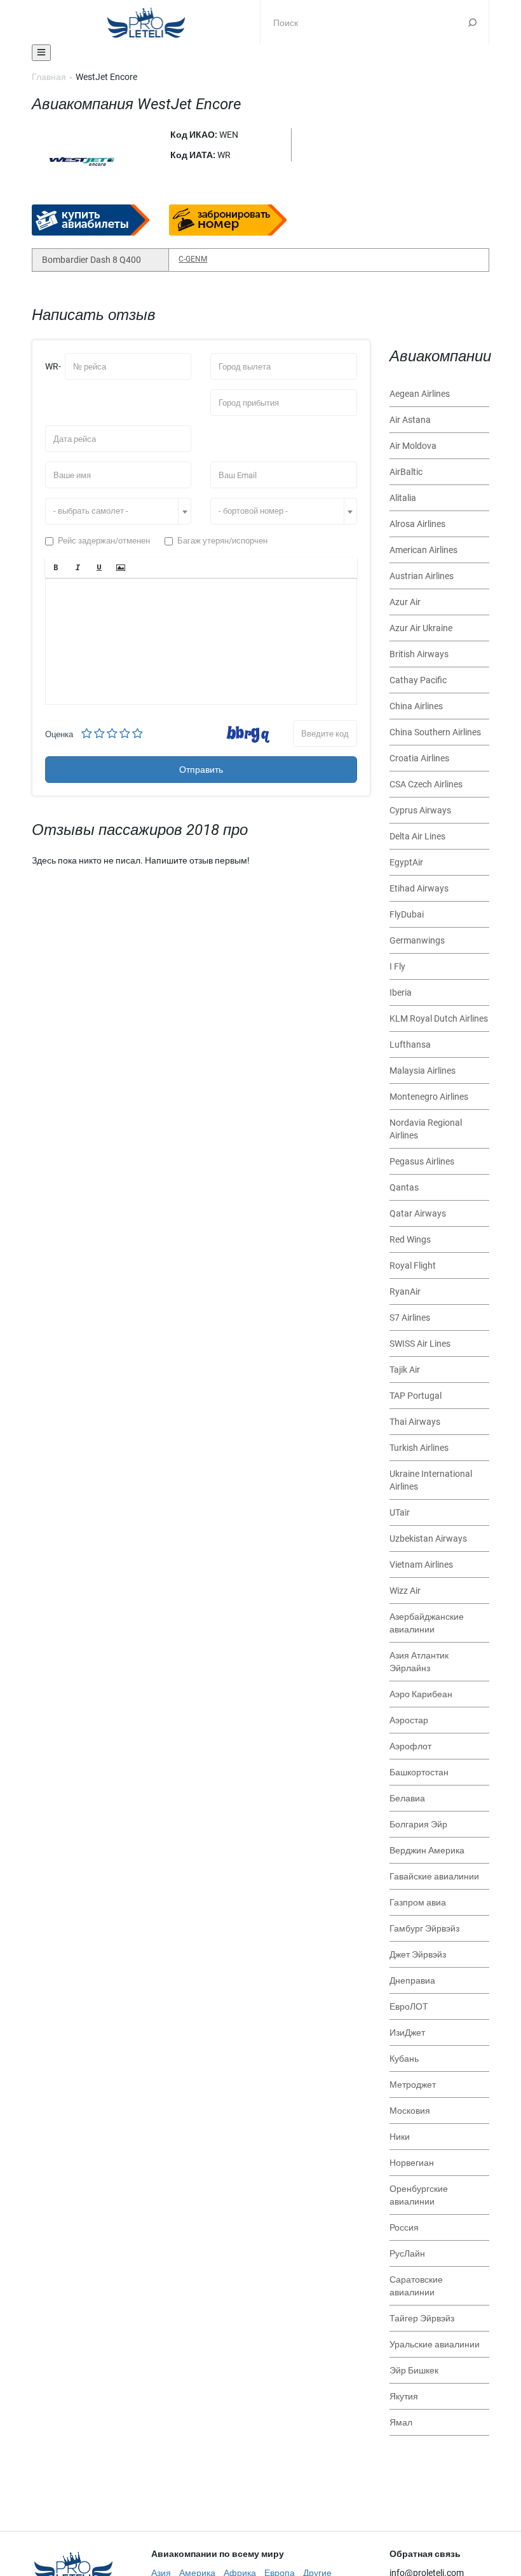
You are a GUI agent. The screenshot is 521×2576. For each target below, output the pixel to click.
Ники (400, 2137)
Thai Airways (415, 1422)
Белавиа (407, 1798)
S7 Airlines (410, 1318)
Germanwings (417, 940)
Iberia (401, 992)
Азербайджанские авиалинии (427, 1623)
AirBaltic (406, 472)
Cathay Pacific (418, 680)
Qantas (404, 1187)
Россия (404, 2227)
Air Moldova (413, 446)
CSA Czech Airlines (426, 784)
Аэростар (409, 1720)
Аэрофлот (410, 1746)
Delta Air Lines (417, 836)
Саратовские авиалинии (416, 2286)
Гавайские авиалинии (434, 1876)
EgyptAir (406, 862)
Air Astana (410, 420)
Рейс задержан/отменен (104, 541)
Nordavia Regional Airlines (426, 1129)
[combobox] (118, 511)
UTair (400, 1512)
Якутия (404, 2396)
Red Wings (410, 1239)
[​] (201, 641)
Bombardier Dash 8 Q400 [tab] (91, 260)
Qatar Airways (418, 1213)
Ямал (401, 2422)
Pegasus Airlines (422, 1161)
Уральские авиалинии (435, 2344)
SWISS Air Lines (420, 1344)
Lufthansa (410, 1044)
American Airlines (423, 550)
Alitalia (403, 498)
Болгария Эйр (418, 1824)
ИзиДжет (407, 2032)
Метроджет (413, 2085)
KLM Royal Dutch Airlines (439, 1018)
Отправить (201, 770)
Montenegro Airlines (429, 1097)
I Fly (397, 966)
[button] (56, 568)
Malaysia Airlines (423, 1071)
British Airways (419, 654)
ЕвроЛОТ (409, 2006)
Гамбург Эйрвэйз (424, 1928)
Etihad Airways (419, 888)
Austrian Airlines (422, 576)
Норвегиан (412, 2163)
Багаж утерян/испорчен (222, 541)
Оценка (59, 734)
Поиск (472, 22)
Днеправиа (412, 1980)
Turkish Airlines (419, 1448)
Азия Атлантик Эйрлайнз (419, 1662)
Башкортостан (419, 1772)
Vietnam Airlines (421, 1565)
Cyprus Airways (420, 810)
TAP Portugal (416, 1396)
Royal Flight (413, 1265)
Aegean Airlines (420, 394)
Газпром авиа (418, 1902)
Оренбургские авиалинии (419, 2195)
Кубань (404, 2059)
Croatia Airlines (419, 758)
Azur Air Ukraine (421, 628)
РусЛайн (407, 2253)
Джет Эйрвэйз (418, 1954)
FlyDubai (407, 914)
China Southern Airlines (435, 732)
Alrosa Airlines (417, 524)
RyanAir (405, 1291)
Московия (410, 2111)
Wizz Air (405, 1591)
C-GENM (193, 259)
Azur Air (405, 602)
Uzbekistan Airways (428, 1538)
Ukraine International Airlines (431, 1480)
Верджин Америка (427, 1850)
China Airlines (416, 706)
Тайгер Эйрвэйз (422, 2318)
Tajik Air (405, 1370)
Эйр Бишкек (414, 2370)
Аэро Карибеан (421, 1694)
